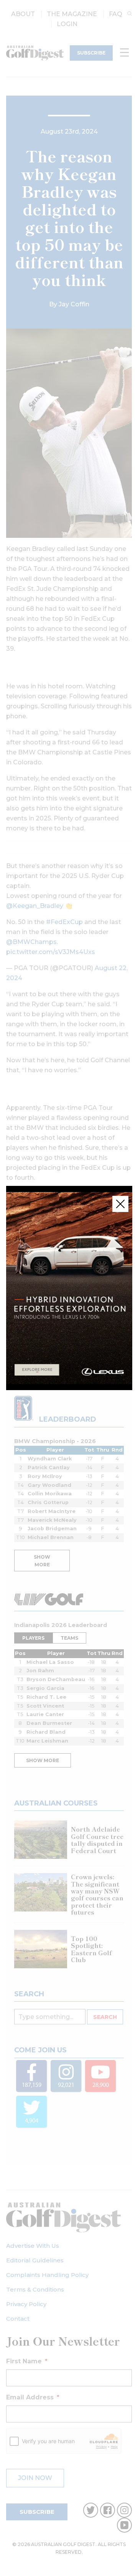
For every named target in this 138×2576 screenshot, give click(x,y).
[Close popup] (120, 1204)
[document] (69, 1288)
